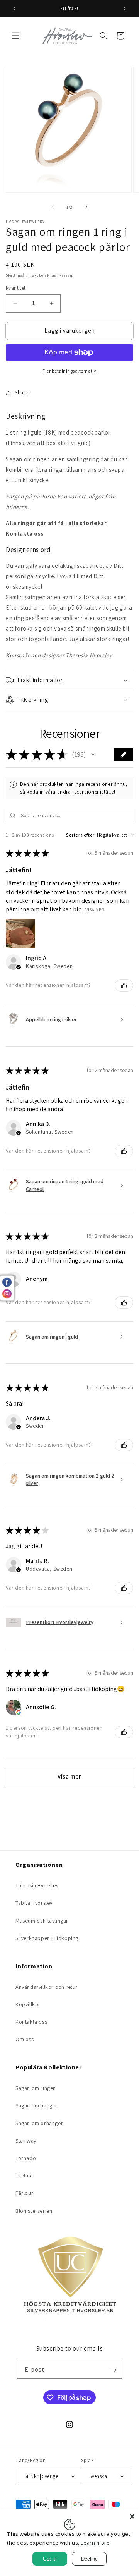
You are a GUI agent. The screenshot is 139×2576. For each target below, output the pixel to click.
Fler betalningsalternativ (69, 371)
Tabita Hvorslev (34, 1903)
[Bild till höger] (86, 207)
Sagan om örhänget (39, 2123)
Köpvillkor (28, 2004)
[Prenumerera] (114, 2370)
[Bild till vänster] (53, 207)
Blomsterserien (34, 2211)
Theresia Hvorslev (37, 1885)
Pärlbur (24, 2193)
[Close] (132, 2516)
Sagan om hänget (36, 2105)
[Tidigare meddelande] (14, 9)
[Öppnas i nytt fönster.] (19, 1712)
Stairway (26, 2141)
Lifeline (24, 2176)
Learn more (95, 2543)
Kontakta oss (31, 2022)
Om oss (25, 2039)
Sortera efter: (81, 835)
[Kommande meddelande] (125, 9)
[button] (15, 36)
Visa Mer (95, 910)
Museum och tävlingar (42, 1921)
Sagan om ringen (36, 2088)
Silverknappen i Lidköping (47, 1938)
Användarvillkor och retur (47, 1987)
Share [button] (22, 392)
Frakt (33, 275)
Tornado (26, 2158)
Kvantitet (16, 288)
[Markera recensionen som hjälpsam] (124, 985)
